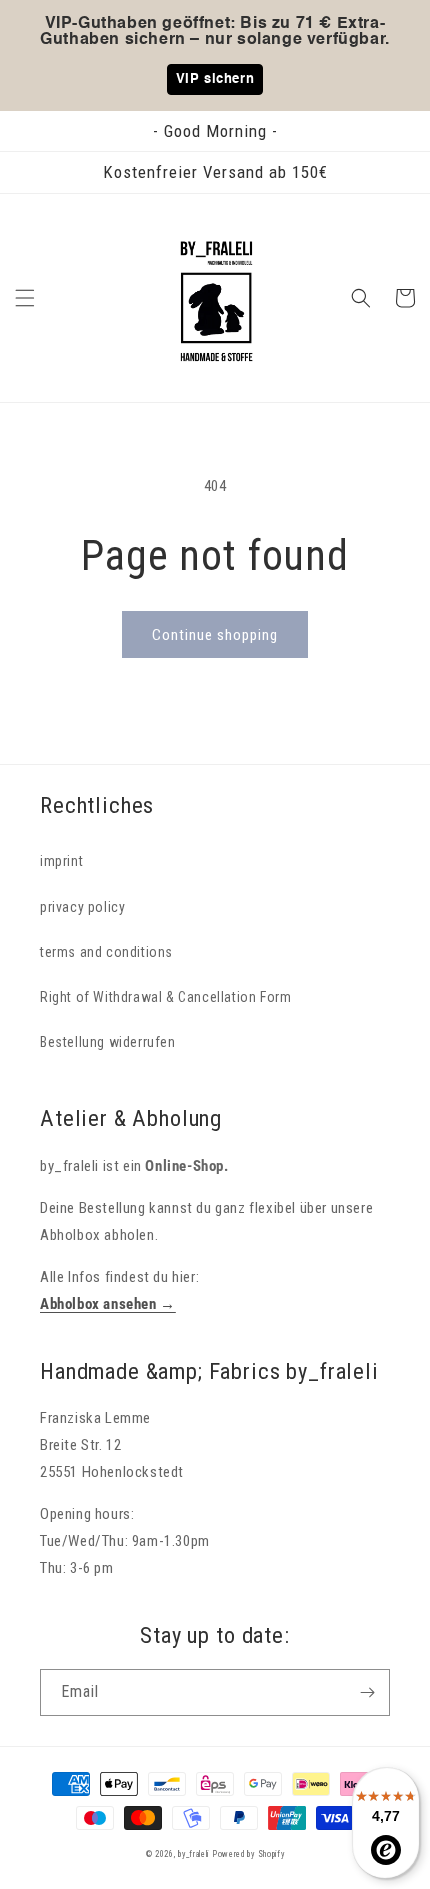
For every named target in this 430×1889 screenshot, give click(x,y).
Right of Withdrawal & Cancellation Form (165, 997)
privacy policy (82, 907)
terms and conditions (106, 952)
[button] (25, 298)
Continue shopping (215, 635)
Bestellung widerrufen (108, 1042)
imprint (61, 861)
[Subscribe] (367, 1692)
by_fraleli (193, 1854)
